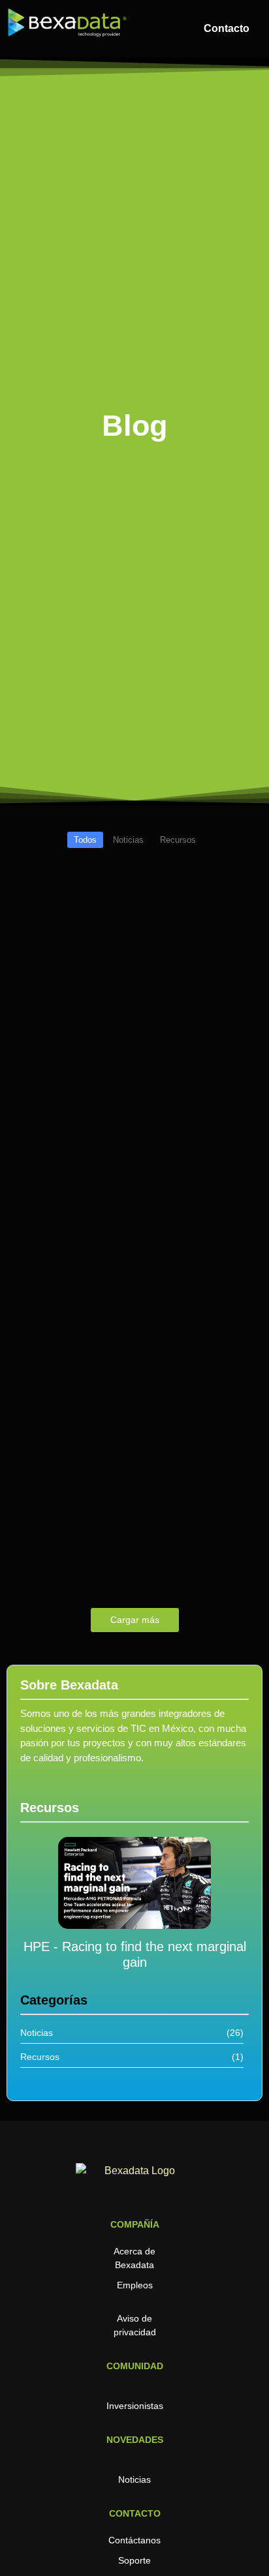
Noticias (134, 2479)
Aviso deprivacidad (135, 2325)
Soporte (134, 2560)
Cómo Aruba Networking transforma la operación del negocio (133, 1180)
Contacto (227, 28)
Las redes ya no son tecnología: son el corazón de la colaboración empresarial (134, 1474)
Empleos (135, 2285)
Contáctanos (134, 2540)
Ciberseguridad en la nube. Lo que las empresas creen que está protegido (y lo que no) (131, 1029)
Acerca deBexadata (134, 2258)
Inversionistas (135, 2406)
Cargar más (135, 1620)
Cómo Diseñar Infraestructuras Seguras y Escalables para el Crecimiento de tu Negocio (109, 1315)
